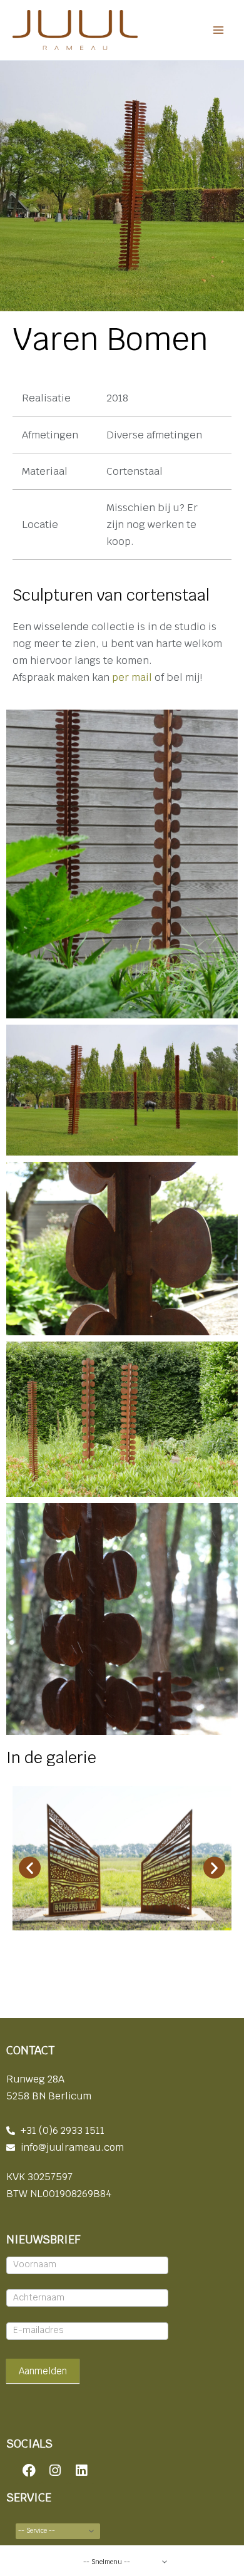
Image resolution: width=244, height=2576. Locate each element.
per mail (131, 677)
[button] (30, 1868)
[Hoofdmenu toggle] (218, 30)
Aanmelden (43, 2371)
